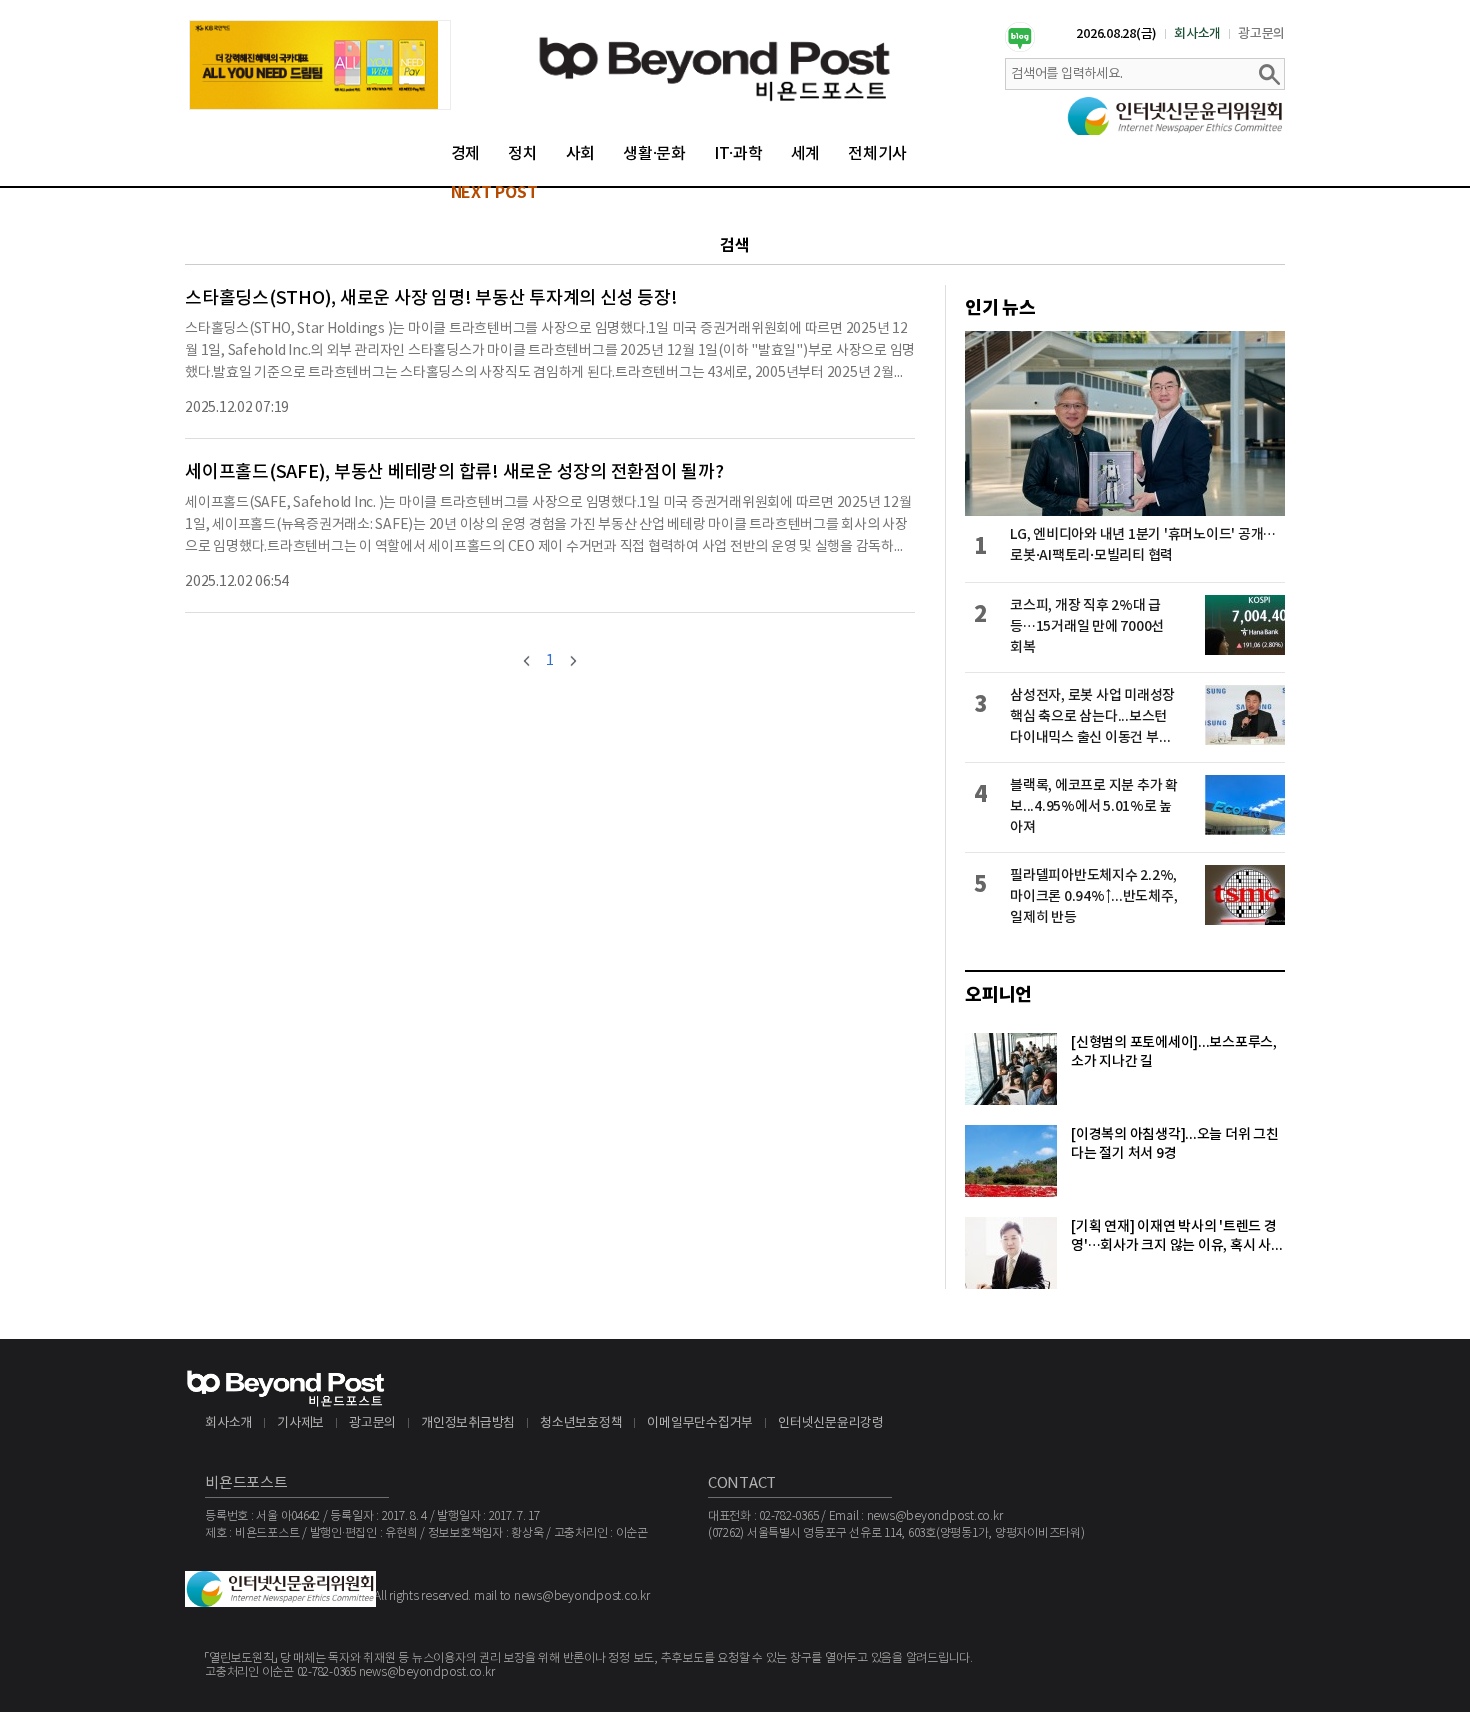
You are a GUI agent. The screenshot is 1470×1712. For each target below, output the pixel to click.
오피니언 (998, 995)
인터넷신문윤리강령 (831, 1423)
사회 (581, 154)
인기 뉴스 (1000, 308)
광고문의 (1261, 34)
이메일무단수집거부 (700, 1423)
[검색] (1269, 74)
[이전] (527, 661)
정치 (523, 154)
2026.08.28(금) (1116, 34)
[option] (320, 65)
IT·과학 (738, 154)
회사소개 (1197, 34)
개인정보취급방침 (468, 1423)
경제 (466, 154)
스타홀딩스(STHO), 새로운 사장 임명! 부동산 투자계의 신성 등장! (431, 298)
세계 (806, 154)
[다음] (573, 661)
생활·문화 (654, 154)
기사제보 (300, 1423)
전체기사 (877, 154)
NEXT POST (494, 193)
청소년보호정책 (581, 1423)
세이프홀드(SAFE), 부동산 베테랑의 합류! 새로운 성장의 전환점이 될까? (454, 472)
